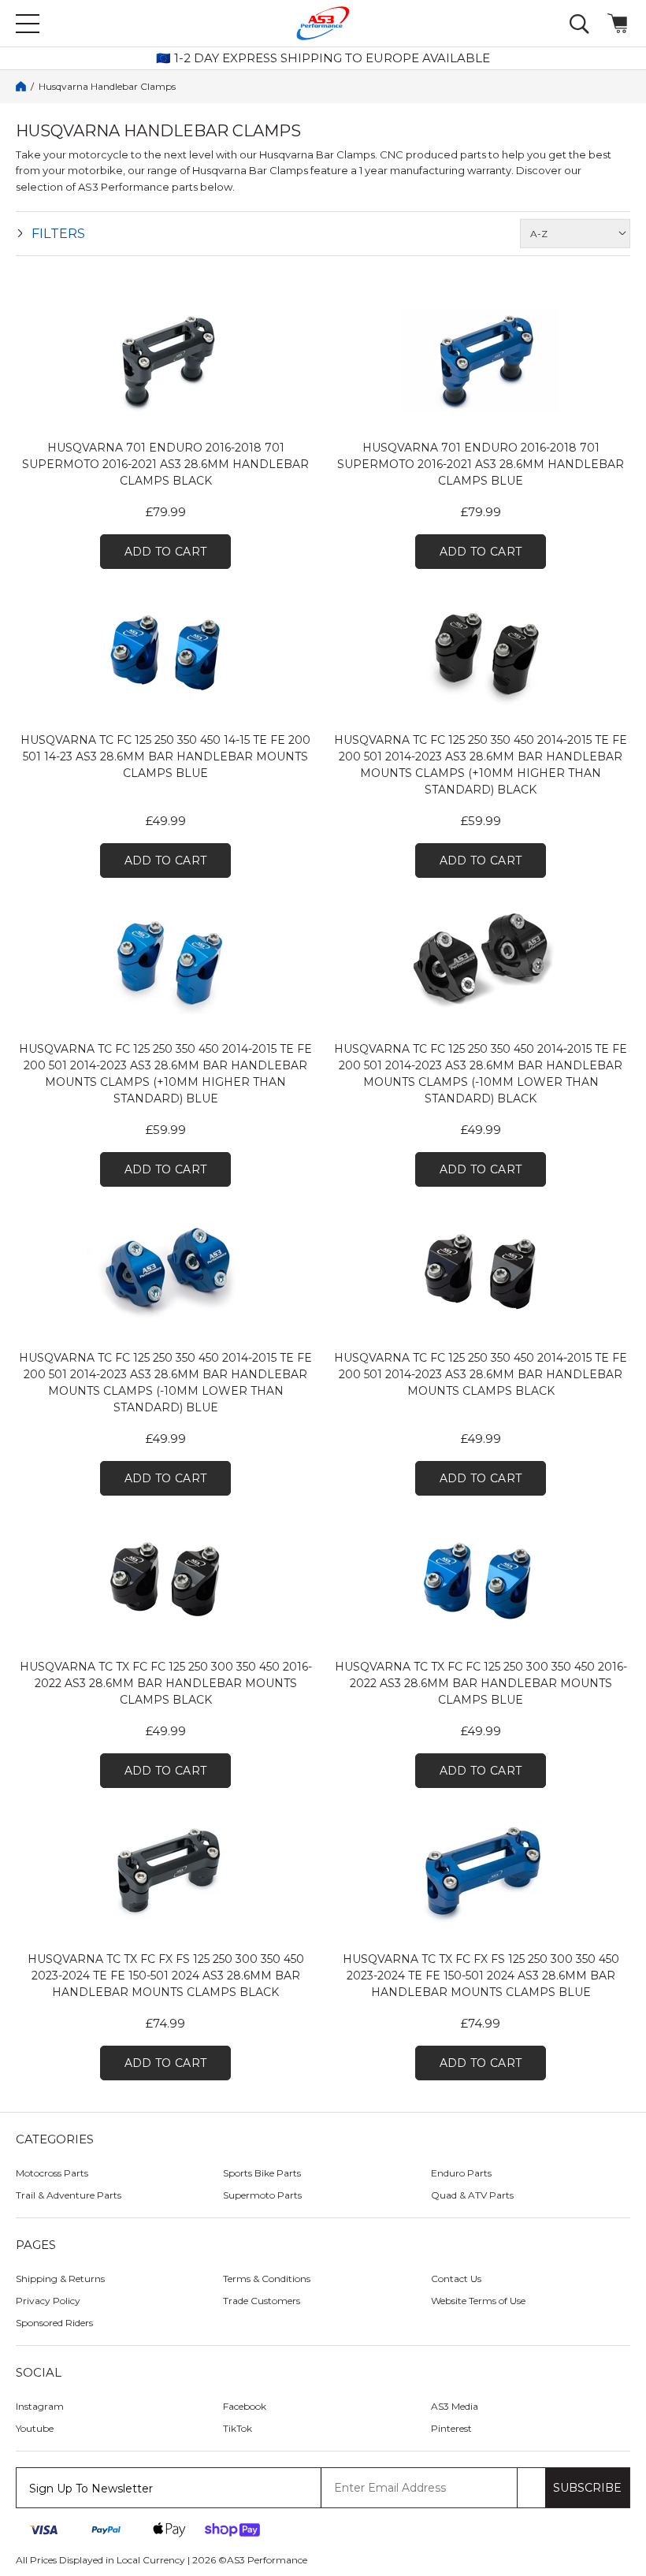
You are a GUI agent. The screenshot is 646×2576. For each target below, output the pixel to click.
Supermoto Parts (262, 2195)
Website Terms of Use (478, 2301)
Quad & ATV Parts (472, 2195)
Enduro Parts (461, 2173)
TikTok (238, 2428)
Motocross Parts (52, 2173)
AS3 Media (455, 2406)
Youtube (35, 2428)
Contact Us (456, 2279)
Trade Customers (262, 2301)
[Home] (21, 86)
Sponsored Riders (54, 2323)
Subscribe (587, 2488)
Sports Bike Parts (262, 2173)
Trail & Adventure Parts (69, 2195)
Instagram (40, 2406)
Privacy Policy (48, 2301)
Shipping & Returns (60, 2279)
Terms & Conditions (267, 2279)
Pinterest (451, 2428)
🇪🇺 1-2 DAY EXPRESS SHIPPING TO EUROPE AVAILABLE (323, 58)
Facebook (245, 2406)
